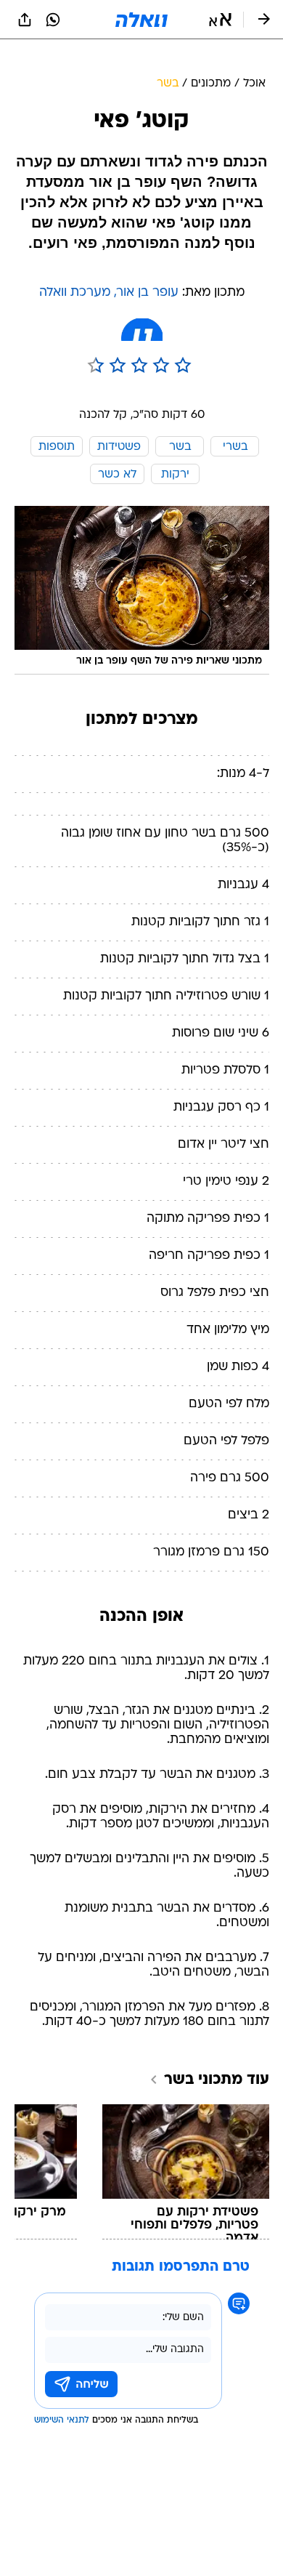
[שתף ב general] (25, 20)
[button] (220, 20)
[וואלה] (141, 20)
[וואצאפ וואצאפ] (53, 20)
